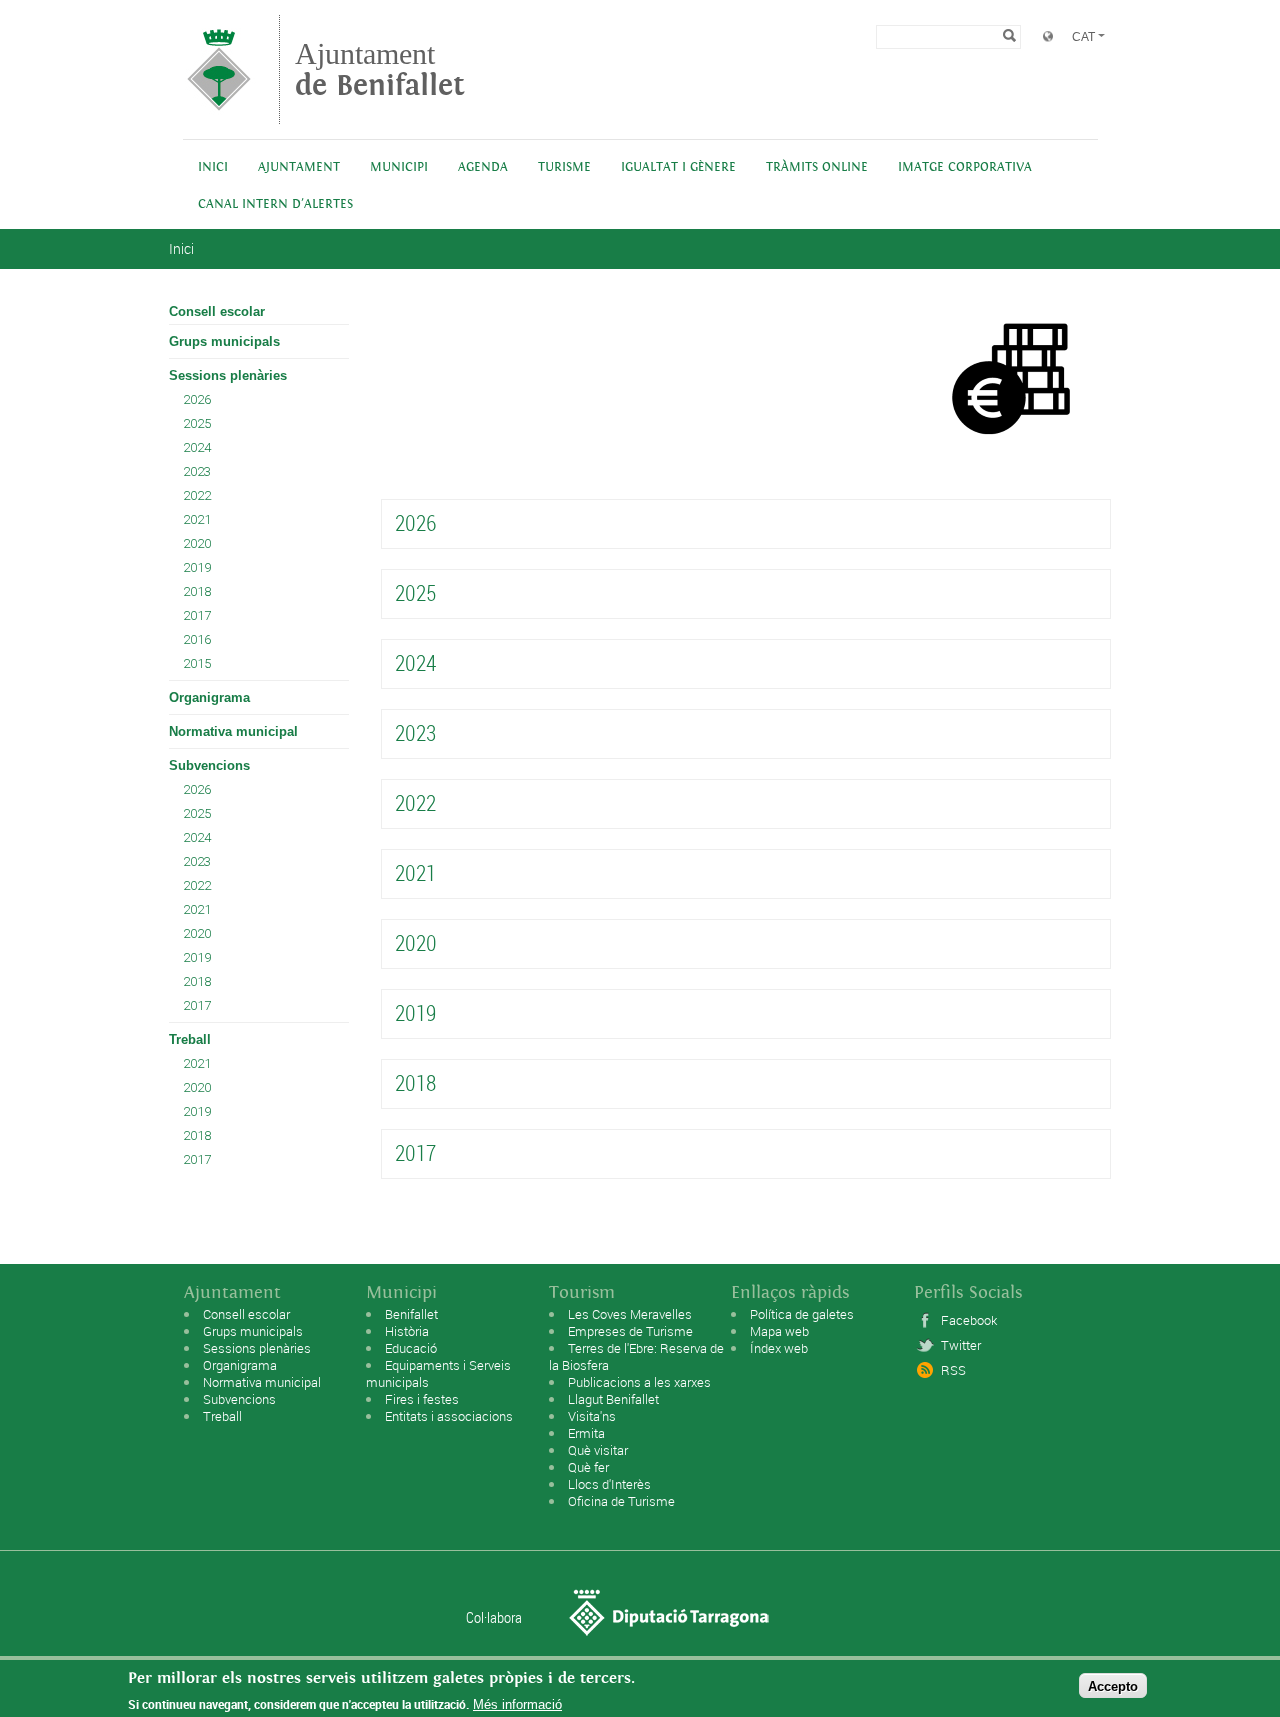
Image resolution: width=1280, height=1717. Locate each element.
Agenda (483, 167)
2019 (197, 567)
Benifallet (411, 1314)
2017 (197, 615)
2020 (197, 543)
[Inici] (219, 114)
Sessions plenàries (228, 375)
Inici (213, 167)
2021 (197, 519)
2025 (197, 423)
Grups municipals (224, 341)
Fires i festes (422, 1399)
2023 (197, 471)
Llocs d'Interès (609, 1484)
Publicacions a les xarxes (639, 1382)
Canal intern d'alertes (275, 204)
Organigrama (209, 697)
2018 (197, 591)
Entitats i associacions (449, 1416)
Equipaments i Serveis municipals (438, 1373)
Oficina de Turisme (621, 1501)
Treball (190, 1039)
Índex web (779, 1348)
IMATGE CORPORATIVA (965, 167)
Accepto (1113, 1685)
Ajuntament (380, 69)
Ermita (586, 1433)
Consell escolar (217, 311)
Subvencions (209, 765)
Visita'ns (592, 1416)
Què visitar (598, 1450)
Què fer (588, 1467)
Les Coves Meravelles (630, 1314)
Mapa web (779, 1331)
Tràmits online (817, 167)
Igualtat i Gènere (678, 167)
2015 (197, 663)
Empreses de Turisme (630, 1331)
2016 (197, 639)
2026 (197, 399)
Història (407, 1331)
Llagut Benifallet (613, 1399)
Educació (411, 1348)
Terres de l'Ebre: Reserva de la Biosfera (636, 1356)
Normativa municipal (233, 731)
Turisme (564, 167)
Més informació (517, 1704)
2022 (197, 495)
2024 (197, 447)
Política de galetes (802, 1314)
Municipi (399, 167)
